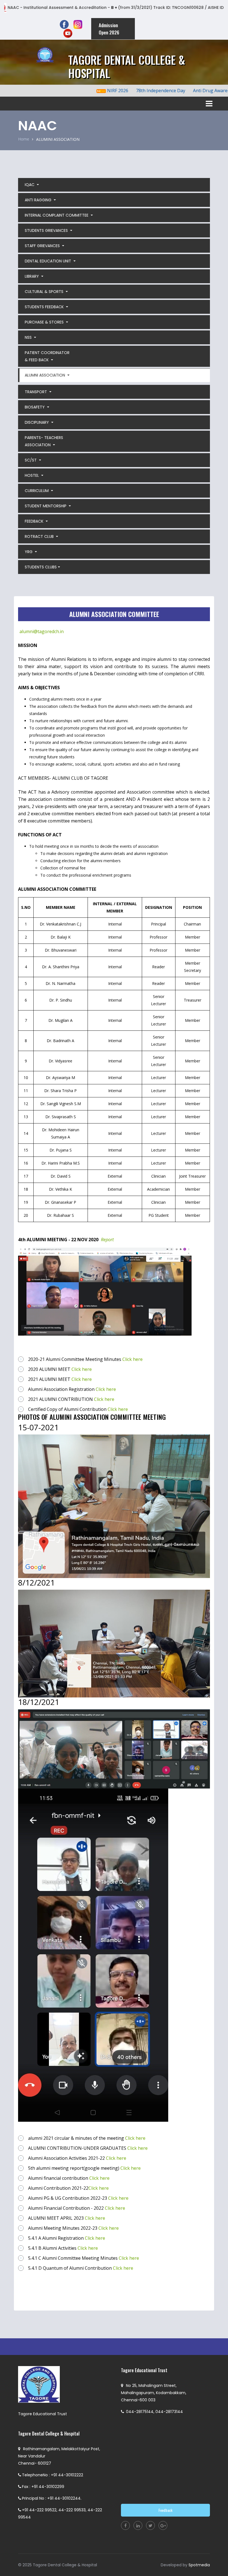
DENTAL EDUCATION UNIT (49, 261)
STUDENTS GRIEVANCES (47, 230)
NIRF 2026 (89, 91)
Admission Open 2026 (109, 29)
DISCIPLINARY (37, 422)
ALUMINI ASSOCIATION (58, 139)
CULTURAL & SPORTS (45, 292)
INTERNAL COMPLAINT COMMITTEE (57, 215)
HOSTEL (32, 475)
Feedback (165, 2510)
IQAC (30, 185)
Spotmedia (199, 2565)
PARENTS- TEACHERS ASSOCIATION (44, 441)
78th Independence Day (132, 91)
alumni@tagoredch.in (42, 631)
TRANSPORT (36, 392)
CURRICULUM (37, 491)
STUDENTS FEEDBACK (45, 307)
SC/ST (31, 460)
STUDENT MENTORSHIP (46, 506)
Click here (132, 1359)
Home (24, 139)
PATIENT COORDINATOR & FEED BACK (47, 356)
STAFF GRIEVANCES (43, 246)
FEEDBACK (35, 521)
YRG (29, 552)
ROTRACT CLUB (40, 536)
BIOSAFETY (35, 407)
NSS (29, 337)
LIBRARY (32, 276)
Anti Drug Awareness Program (196, 91)
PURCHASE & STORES (45, 322)
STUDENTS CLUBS (41, 567)
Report (107, 1240)
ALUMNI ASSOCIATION (45, 375)
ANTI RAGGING (39, 200)
